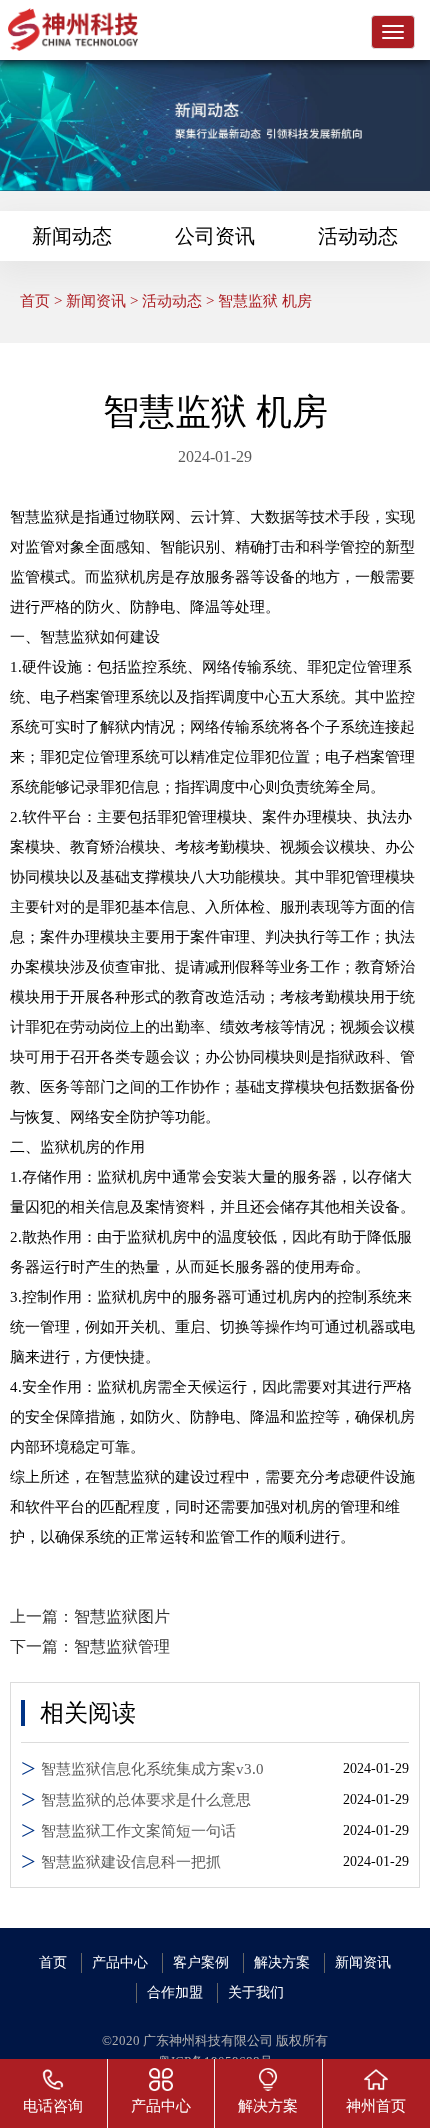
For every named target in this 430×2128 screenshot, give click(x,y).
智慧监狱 (40, 517)
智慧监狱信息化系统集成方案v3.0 (152, 1769)
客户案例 (201, 1962)
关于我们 (256, 1992)
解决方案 (282, 1962)
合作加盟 (175, 1992)
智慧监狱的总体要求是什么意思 (146, 1800)
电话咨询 (53, 2106)
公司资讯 (215, 236)
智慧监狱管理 (122, 1646)
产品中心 (120, 1962)
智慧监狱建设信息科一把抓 (131, 1862)
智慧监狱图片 (122, 1616)
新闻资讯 (96, 301)
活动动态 (358, 236)
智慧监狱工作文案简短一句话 (138, 1831)
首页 (35, 301)
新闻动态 (72, 236)
